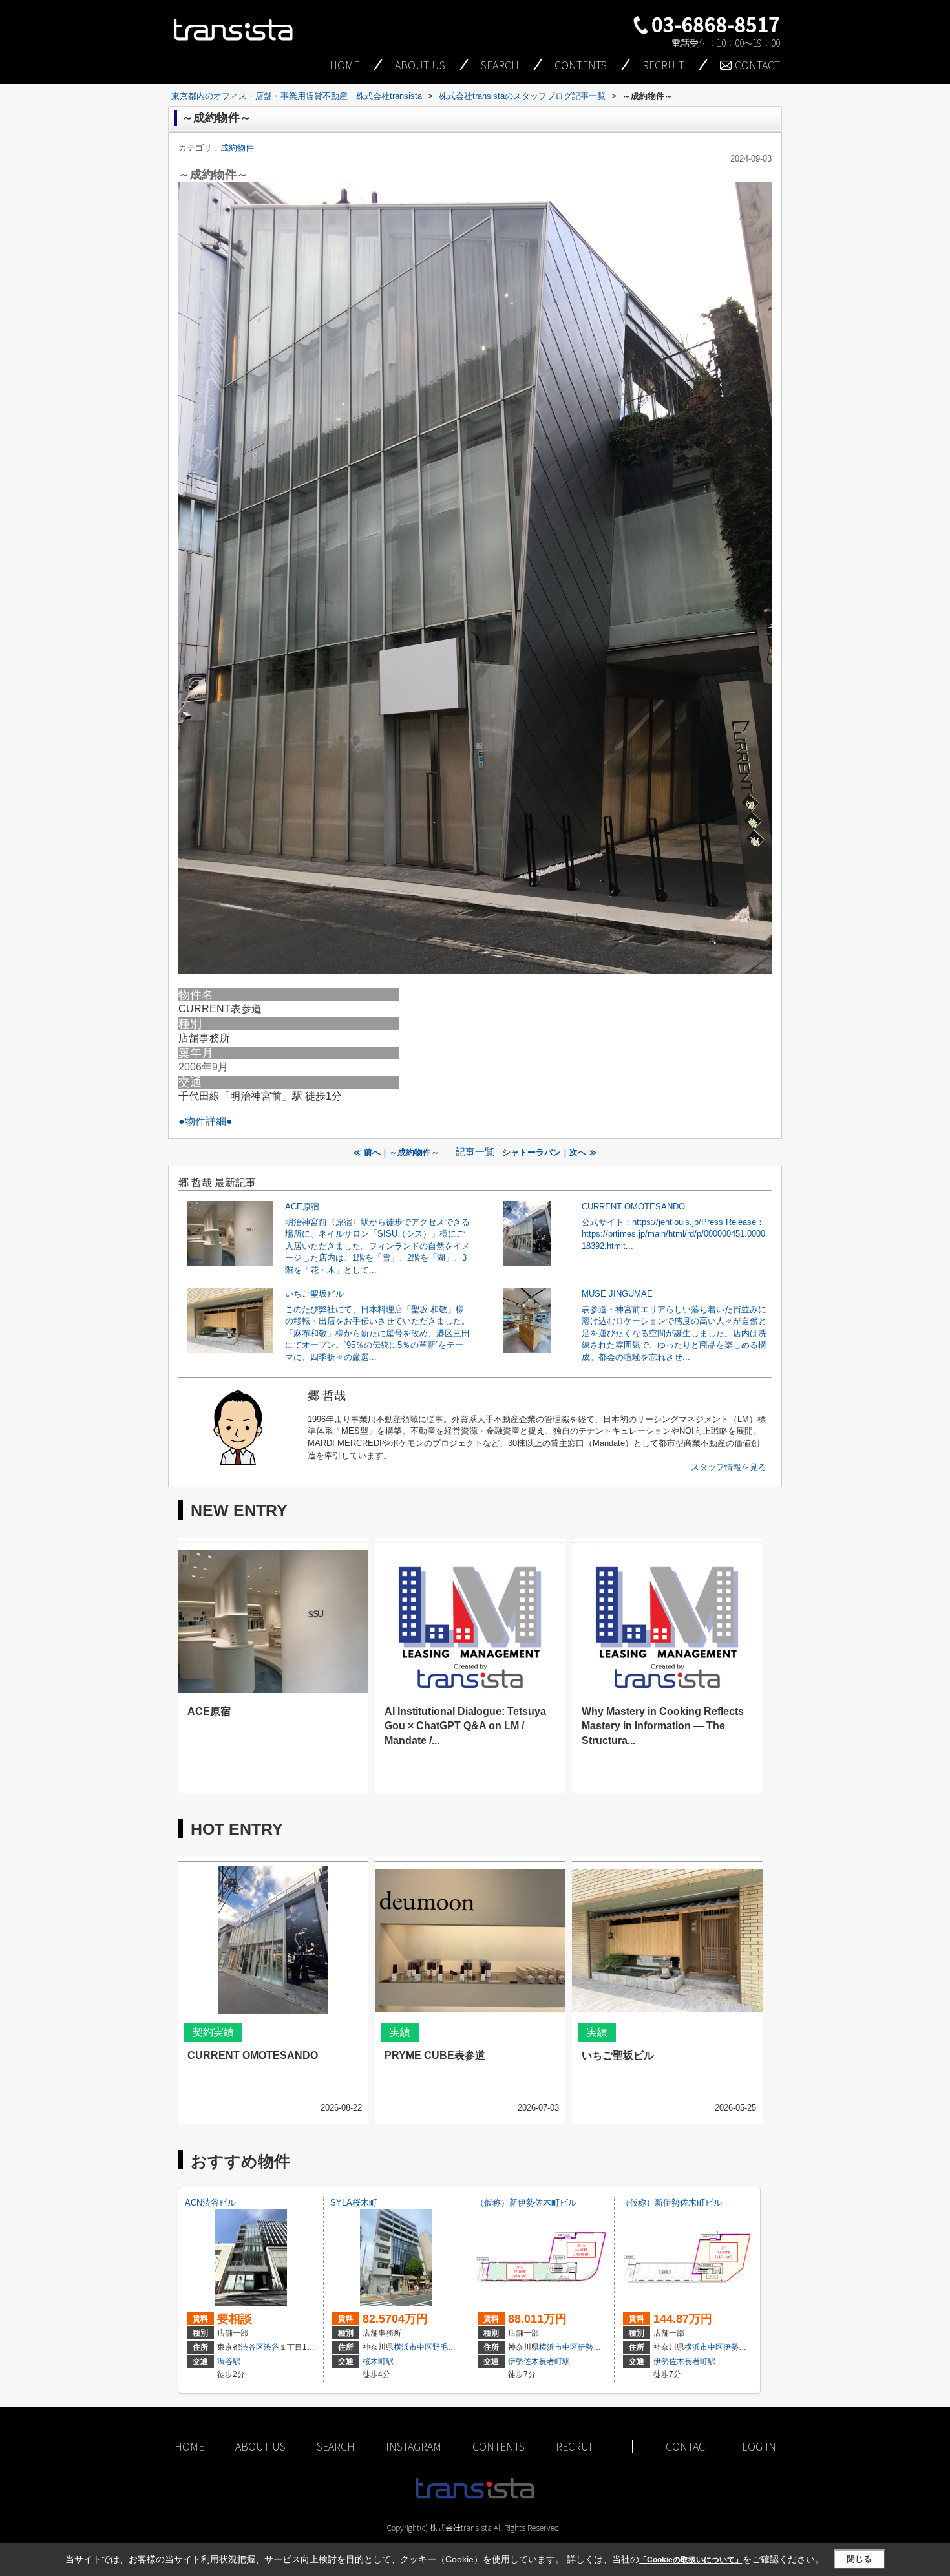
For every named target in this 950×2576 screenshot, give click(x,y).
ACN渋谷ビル (210, 2203)
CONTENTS (581, 65)
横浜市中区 (413, 2347)
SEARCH (500, 65)
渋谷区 (252, 2347)
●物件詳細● (206, 1121)
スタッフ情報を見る (729, 1467)
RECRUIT (663, 65)
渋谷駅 (229, 2361)
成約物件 (237, 148)
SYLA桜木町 (354, 2203)
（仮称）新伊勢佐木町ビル (526, 2203)
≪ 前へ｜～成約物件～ (400, 1152)
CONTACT (757, 65)
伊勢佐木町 (597, 2347)
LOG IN (759, 2446)
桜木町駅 (378, 2361)
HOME (344, 65)
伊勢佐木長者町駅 (539, 2361)
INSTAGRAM (414, 2446)
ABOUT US (420, 65)
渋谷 (271, 2347)
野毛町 (444, 2347)
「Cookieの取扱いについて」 (691, 2560)
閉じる (859, 2559)
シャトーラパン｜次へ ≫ (550, 1152)
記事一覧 (475, 1152)
